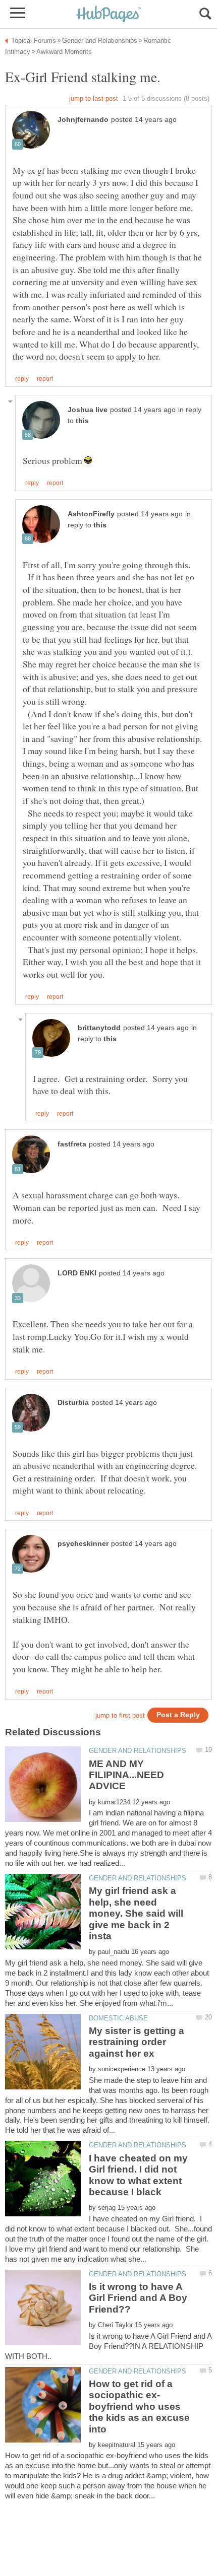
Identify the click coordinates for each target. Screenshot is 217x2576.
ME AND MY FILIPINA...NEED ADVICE (126, 1775)
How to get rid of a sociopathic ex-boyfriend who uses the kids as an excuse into (139, 2406)
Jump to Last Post (94, 98)
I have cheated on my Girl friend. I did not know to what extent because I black (138, 2175)
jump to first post (120, 1715)
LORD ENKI (77, 1273)
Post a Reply (178, 1715)
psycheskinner (83, 1544)
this (82, 421)
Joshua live (88, 410)
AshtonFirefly (91, 514)
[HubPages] (108, 15)
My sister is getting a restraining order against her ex (137, 2042)
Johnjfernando (83, 120)
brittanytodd (99, 1028)
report (45, 379)
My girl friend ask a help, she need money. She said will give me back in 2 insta (136, 1913)
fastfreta (72, 1144)
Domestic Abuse (118, 2018)
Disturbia (73, 1403)
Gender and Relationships (138, 1751)
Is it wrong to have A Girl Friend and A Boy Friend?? (138, 2298)
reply (22, 379)
